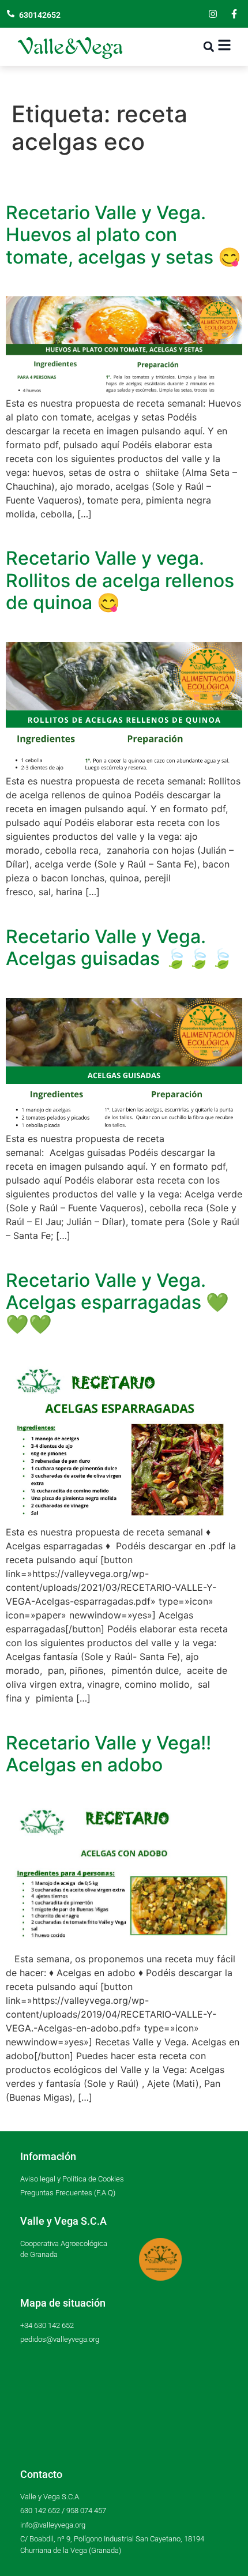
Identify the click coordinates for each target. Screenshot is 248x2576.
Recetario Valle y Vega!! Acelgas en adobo (108, 1754)
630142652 (40, 15)
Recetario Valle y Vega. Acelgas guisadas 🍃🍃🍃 (120, 947)
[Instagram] (213, 14)
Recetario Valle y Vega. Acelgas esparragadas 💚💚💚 (117, 1302)
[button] (208, 47)
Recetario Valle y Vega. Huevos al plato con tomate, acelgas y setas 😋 (123, 235)
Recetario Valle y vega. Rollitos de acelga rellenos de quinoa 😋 (120, 580)
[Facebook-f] (234, 14)
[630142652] (11, 14)
